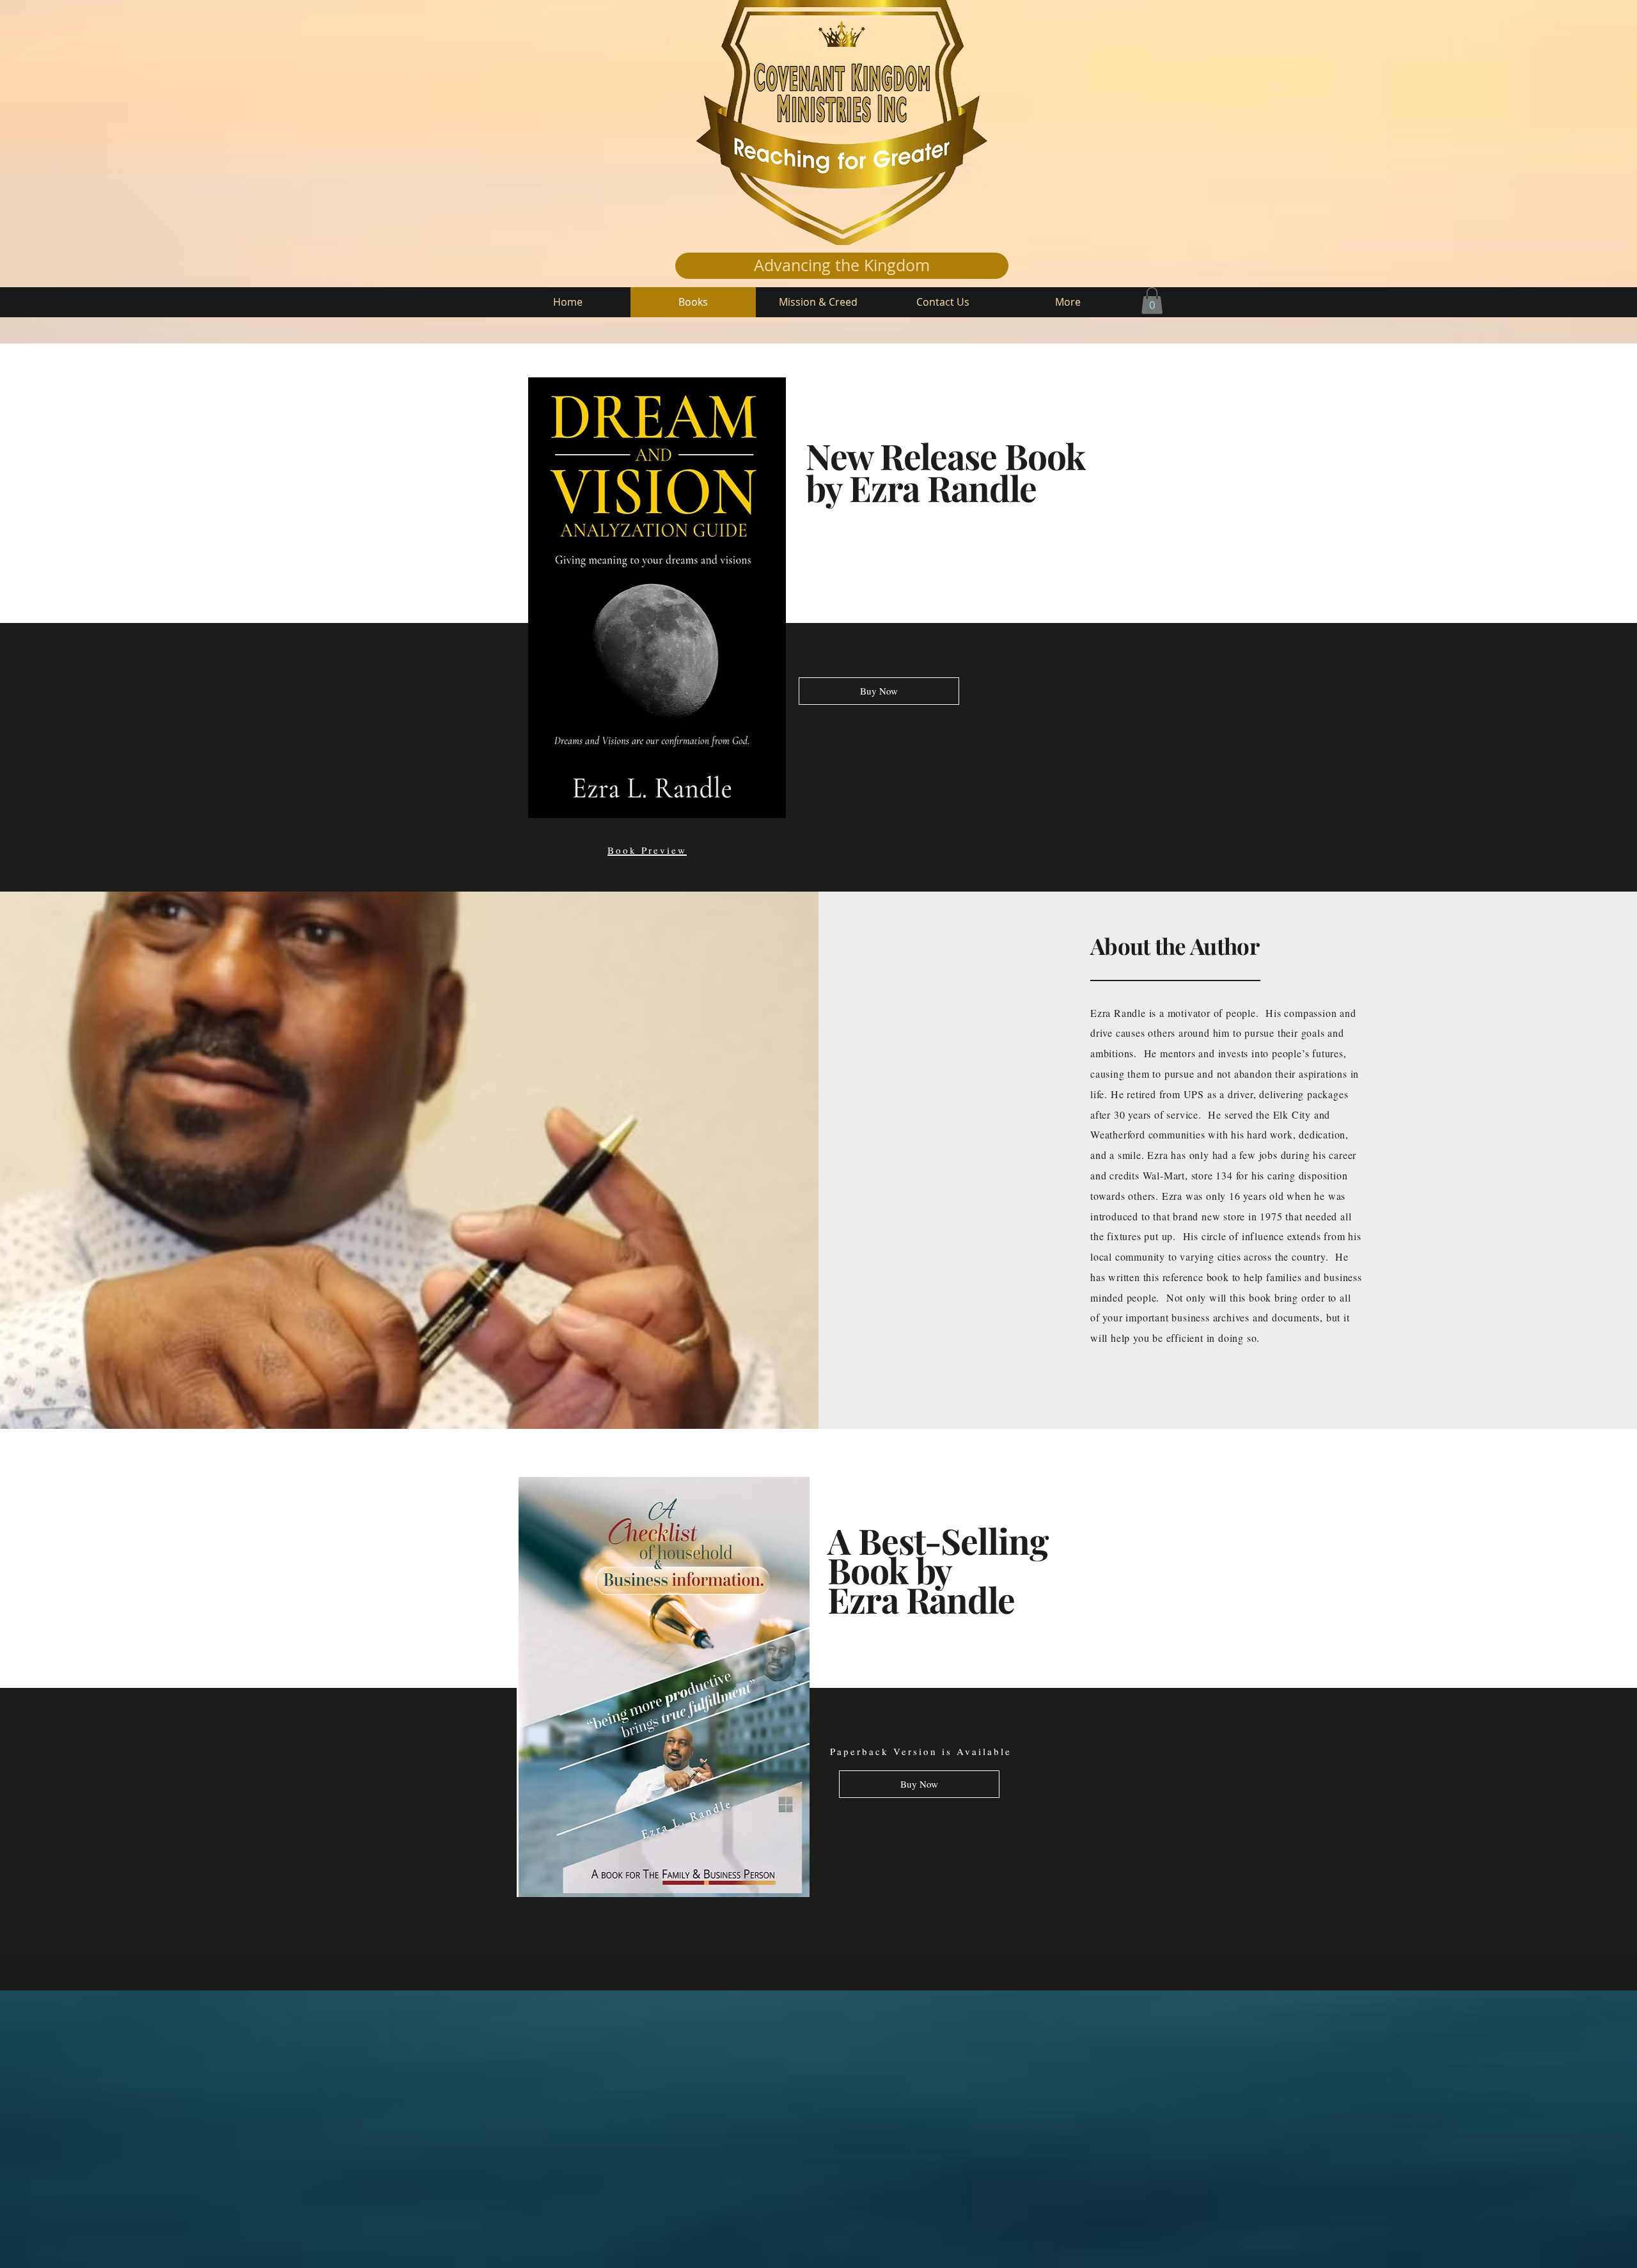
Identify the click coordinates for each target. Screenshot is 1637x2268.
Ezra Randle (943, 487)
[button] (1152, 301)
